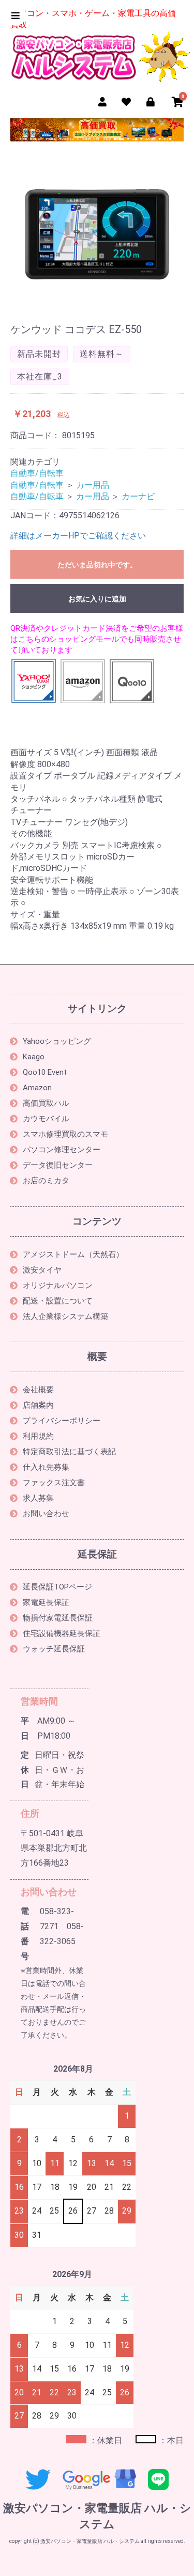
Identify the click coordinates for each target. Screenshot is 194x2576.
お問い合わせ (46, 1514)
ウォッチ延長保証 (54, 1649)
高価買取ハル (46, 1103)
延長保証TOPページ (57, 1587)
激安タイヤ (42, 1270)
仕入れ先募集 (46, 1467)
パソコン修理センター (62, 1150)
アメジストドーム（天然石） (73, 1254)
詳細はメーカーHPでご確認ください (78, 536)
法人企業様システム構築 (65, 1316)
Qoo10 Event (45, 1072)
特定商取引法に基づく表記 (69, 1452)
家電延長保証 (46, 1602)
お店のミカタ (46, 1181)
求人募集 (38, 1498)
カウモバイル (46, 1119)
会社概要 (38, 1390)
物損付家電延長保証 (58, 1618)
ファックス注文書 (54, 1483)
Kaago (34, 1057)
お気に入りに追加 (97, 599)
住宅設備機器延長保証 (62, 1633)
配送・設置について (58, 1301)
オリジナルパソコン (58, 1285)
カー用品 (93, 485)
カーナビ (138, 496)
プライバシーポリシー (62, 1421)
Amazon (37, 1088)
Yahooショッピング (57, 1041)
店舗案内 (38, 1405)
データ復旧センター (58, 1165)
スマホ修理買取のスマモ (65, 1134)
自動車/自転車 (37, 473)
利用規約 (38, 1436)
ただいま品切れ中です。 (97, 565)
